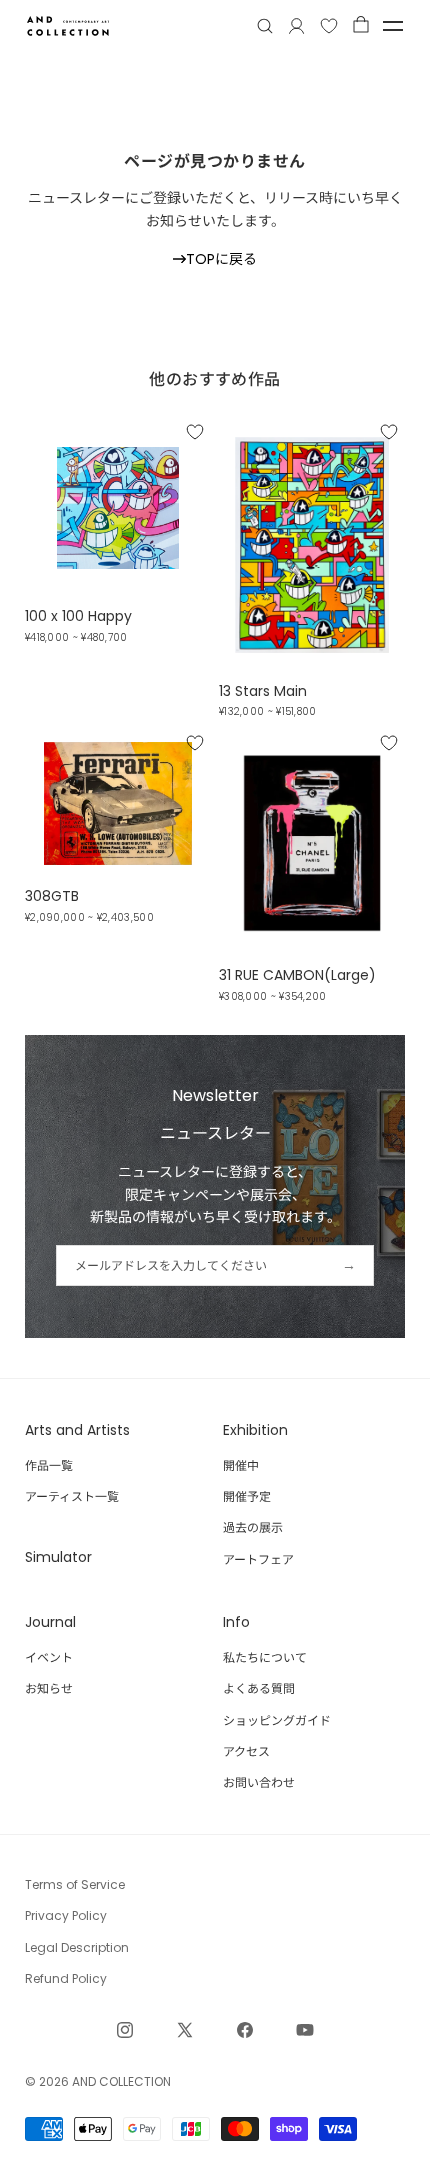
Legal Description (77, 1947)
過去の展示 (253, 1527)
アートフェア (258, 1559)
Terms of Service (75, 1884)
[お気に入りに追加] (195, 431)
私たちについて (265, 1657)
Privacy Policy (66, 1915)
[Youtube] (305, 2030)
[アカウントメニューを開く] (297, 26)
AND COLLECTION (121, 2081)
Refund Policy (66, 1978)
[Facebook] (245, 2030)
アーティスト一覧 (72, 1496)
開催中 (241, 1465)
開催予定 (247, 1496)
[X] (185, 2030)
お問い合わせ (259, 1782)
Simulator (58, 1557)
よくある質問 (259, 1688)
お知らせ (49, 1688)
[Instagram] (125, 2030)
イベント (49, 1657)
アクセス (246, 1751)
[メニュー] (393, 26)
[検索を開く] (265, 26)
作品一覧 (49, 1465)
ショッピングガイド (277, 1720)
